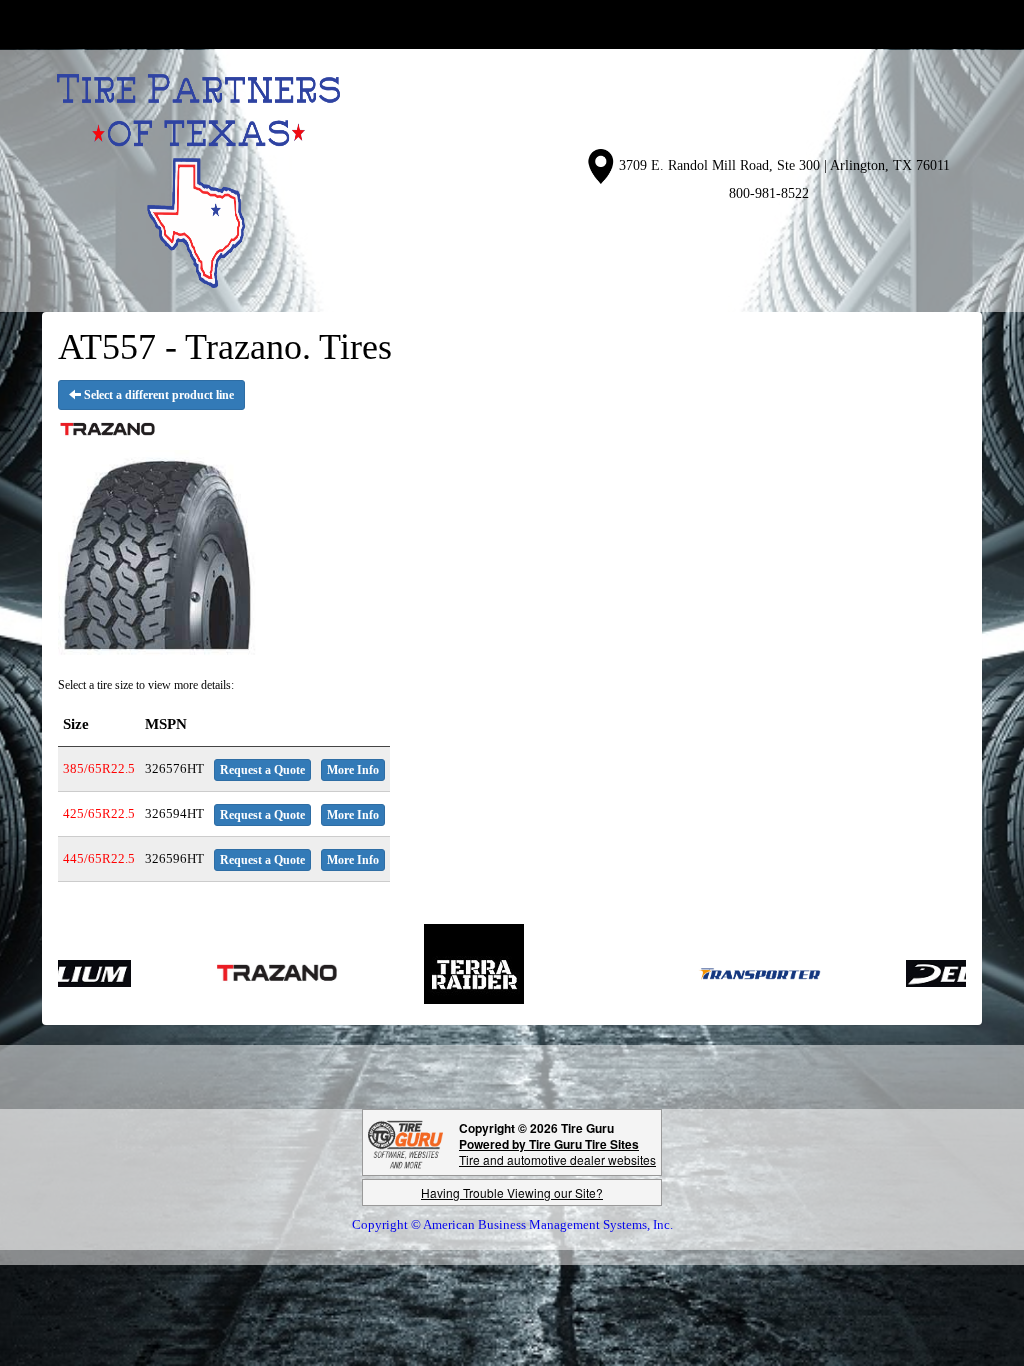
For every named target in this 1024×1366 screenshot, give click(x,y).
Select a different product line (157, 395)
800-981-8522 (769, 193)
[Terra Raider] (434, 973)
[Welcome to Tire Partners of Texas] (198, 180)
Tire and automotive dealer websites (557, 1151)
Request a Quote (262, 770)
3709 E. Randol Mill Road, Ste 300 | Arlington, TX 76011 (784, 165)
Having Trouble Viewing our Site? (512, 1192)
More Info (353, 770)
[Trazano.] (237, 973)
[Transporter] (719, 973)
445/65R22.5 (99, 858)
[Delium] (929, 973)
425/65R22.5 (99, 813)
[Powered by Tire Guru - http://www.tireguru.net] (405, 1142)
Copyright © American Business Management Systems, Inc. (512, 1224)
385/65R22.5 (99, 768)
